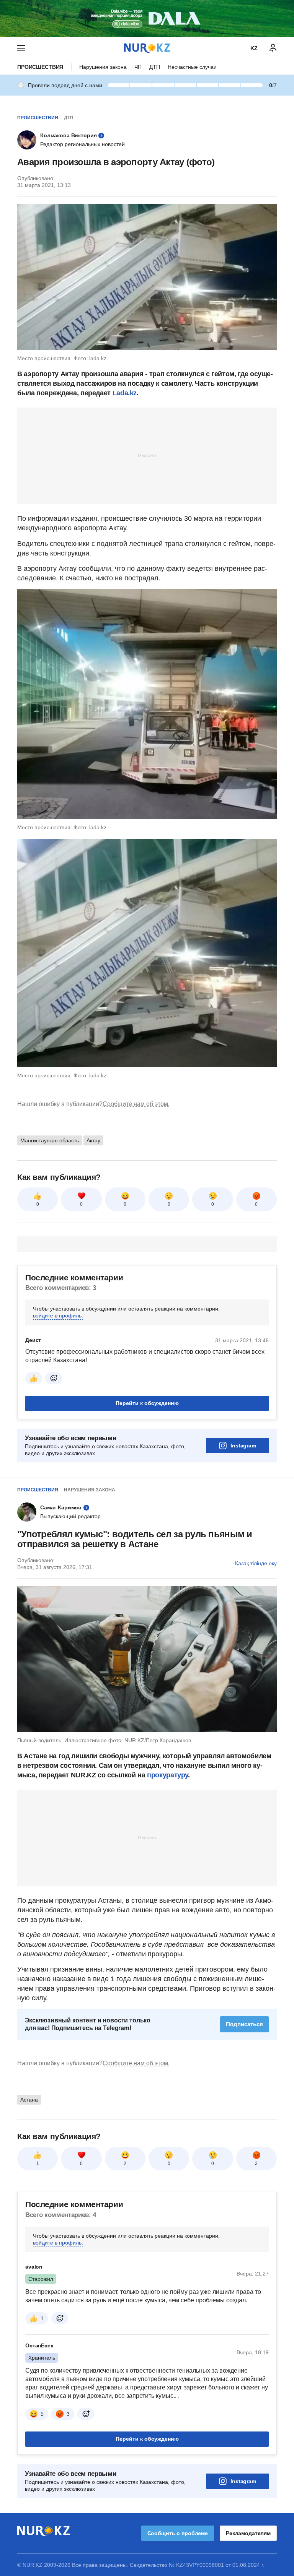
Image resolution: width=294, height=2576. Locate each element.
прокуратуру (167, 1775)
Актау (93, 1140)
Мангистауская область (50, 1140)
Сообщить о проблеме (178, 2533)
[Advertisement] (147, 455)
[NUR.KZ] (147, 48)
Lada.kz (125, 393)
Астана (29, 2100)
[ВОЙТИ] (273, 48)
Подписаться (244, 2024)
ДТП (155, 67)
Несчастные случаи (192, 67)
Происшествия (40, 67)
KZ (254, 48)
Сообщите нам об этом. (136, 1104)
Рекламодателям (248, 2533)
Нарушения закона (103, 67)
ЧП (138, 67)
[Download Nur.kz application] (147, 18)
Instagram (243, 1446)
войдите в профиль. (58, 1316)
